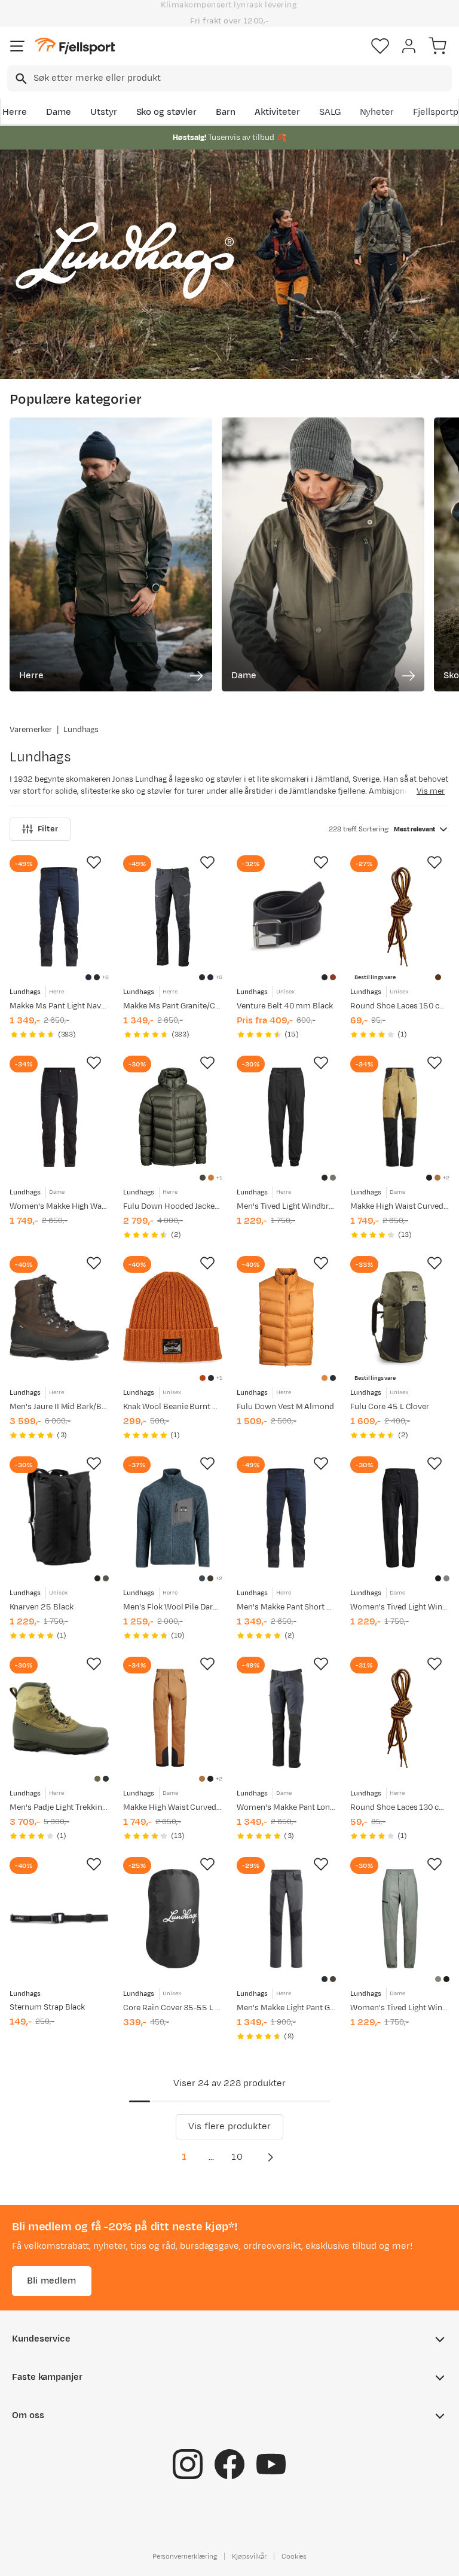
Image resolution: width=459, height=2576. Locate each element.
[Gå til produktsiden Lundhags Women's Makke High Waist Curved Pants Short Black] (59, 1117)
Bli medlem (52, 2281)
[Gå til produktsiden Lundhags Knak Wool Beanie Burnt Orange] (173, 1318)
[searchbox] (242, 78)
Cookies (294, 2556)
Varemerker (31, 730)
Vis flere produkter (229, 2127)
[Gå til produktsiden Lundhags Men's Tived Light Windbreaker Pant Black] (286, 1117)
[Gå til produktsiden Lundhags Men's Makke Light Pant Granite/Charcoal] (286, 1919)
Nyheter (377, 112)
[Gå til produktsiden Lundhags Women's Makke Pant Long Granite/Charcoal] (286, 1718)
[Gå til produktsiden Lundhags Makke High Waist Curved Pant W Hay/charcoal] (400, 1117)
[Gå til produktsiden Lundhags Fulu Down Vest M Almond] (286, 1318)
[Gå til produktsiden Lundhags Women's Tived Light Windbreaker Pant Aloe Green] (400, 1919)
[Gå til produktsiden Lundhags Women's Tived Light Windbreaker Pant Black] (400, 1518)
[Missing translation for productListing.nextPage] (270, 2157)
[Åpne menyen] (17, 46)
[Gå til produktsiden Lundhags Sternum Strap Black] (59, 1919)
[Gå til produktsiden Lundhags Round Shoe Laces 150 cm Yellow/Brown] (400, 917)
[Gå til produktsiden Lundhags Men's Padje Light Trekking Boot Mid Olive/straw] (59, 1718)
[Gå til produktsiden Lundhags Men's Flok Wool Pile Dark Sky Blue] (173, 1518)
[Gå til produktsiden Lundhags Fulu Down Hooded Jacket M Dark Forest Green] (173, 1117)
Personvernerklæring (185, 2556)
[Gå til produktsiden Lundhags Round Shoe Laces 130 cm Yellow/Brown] (400, 1718)
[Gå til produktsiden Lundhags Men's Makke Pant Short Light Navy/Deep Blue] (286, 1518)
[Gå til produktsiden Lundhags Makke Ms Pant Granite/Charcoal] (173, 917)
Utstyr (104, 112)
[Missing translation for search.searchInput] (20, 79)
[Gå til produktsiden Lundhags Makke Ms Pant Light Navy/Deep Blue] (59, 917)
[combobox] (229, 78)
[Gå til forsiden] (75, 46)
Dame (59, 112)
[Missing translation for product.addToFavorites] (94, 862)
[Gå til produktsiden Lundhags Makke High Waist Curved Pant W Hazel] (173, 1718)
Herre (15, 112)
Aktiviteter (277, 112)
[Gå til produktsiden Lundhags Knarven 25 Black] (59, 1518)
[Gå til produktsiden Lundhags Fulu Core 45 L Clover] (400, 1318)
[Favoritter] (380, 46)
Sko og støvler (167, 112)
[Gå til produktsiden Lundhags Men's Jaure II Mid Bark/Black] (59, 1318)
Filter (48, 829)
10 (237, 2157)
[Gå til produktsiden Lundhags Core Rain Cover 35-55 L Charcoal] (173, 1919)
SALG (330, 112)
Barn (226, 112)
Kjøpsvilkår (249, 2556)
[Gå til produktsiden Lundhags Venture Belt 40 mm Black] (286, 917)
